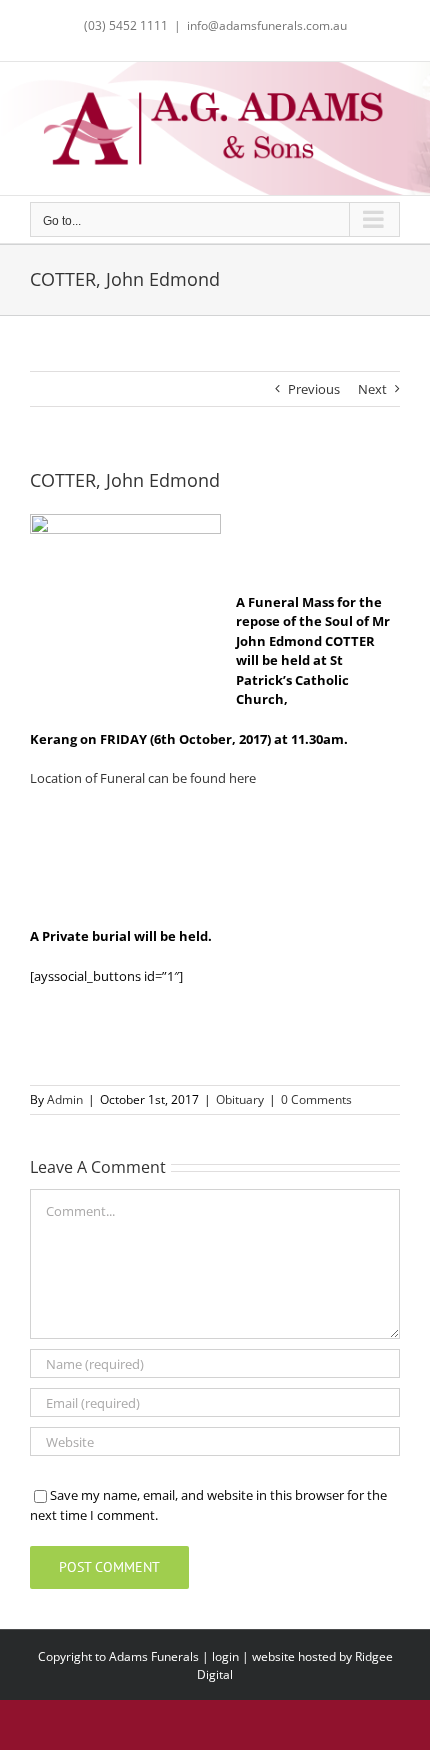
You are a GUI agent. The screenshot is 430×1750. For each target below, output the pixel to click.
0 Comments (316, 1099)
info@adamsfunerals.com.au (267, 25)
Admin (65, 1099)
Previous (314, 389)
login (225, 1656)
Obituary (240, 1099)
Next (372, 389)
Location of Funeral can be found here (143, 778)
